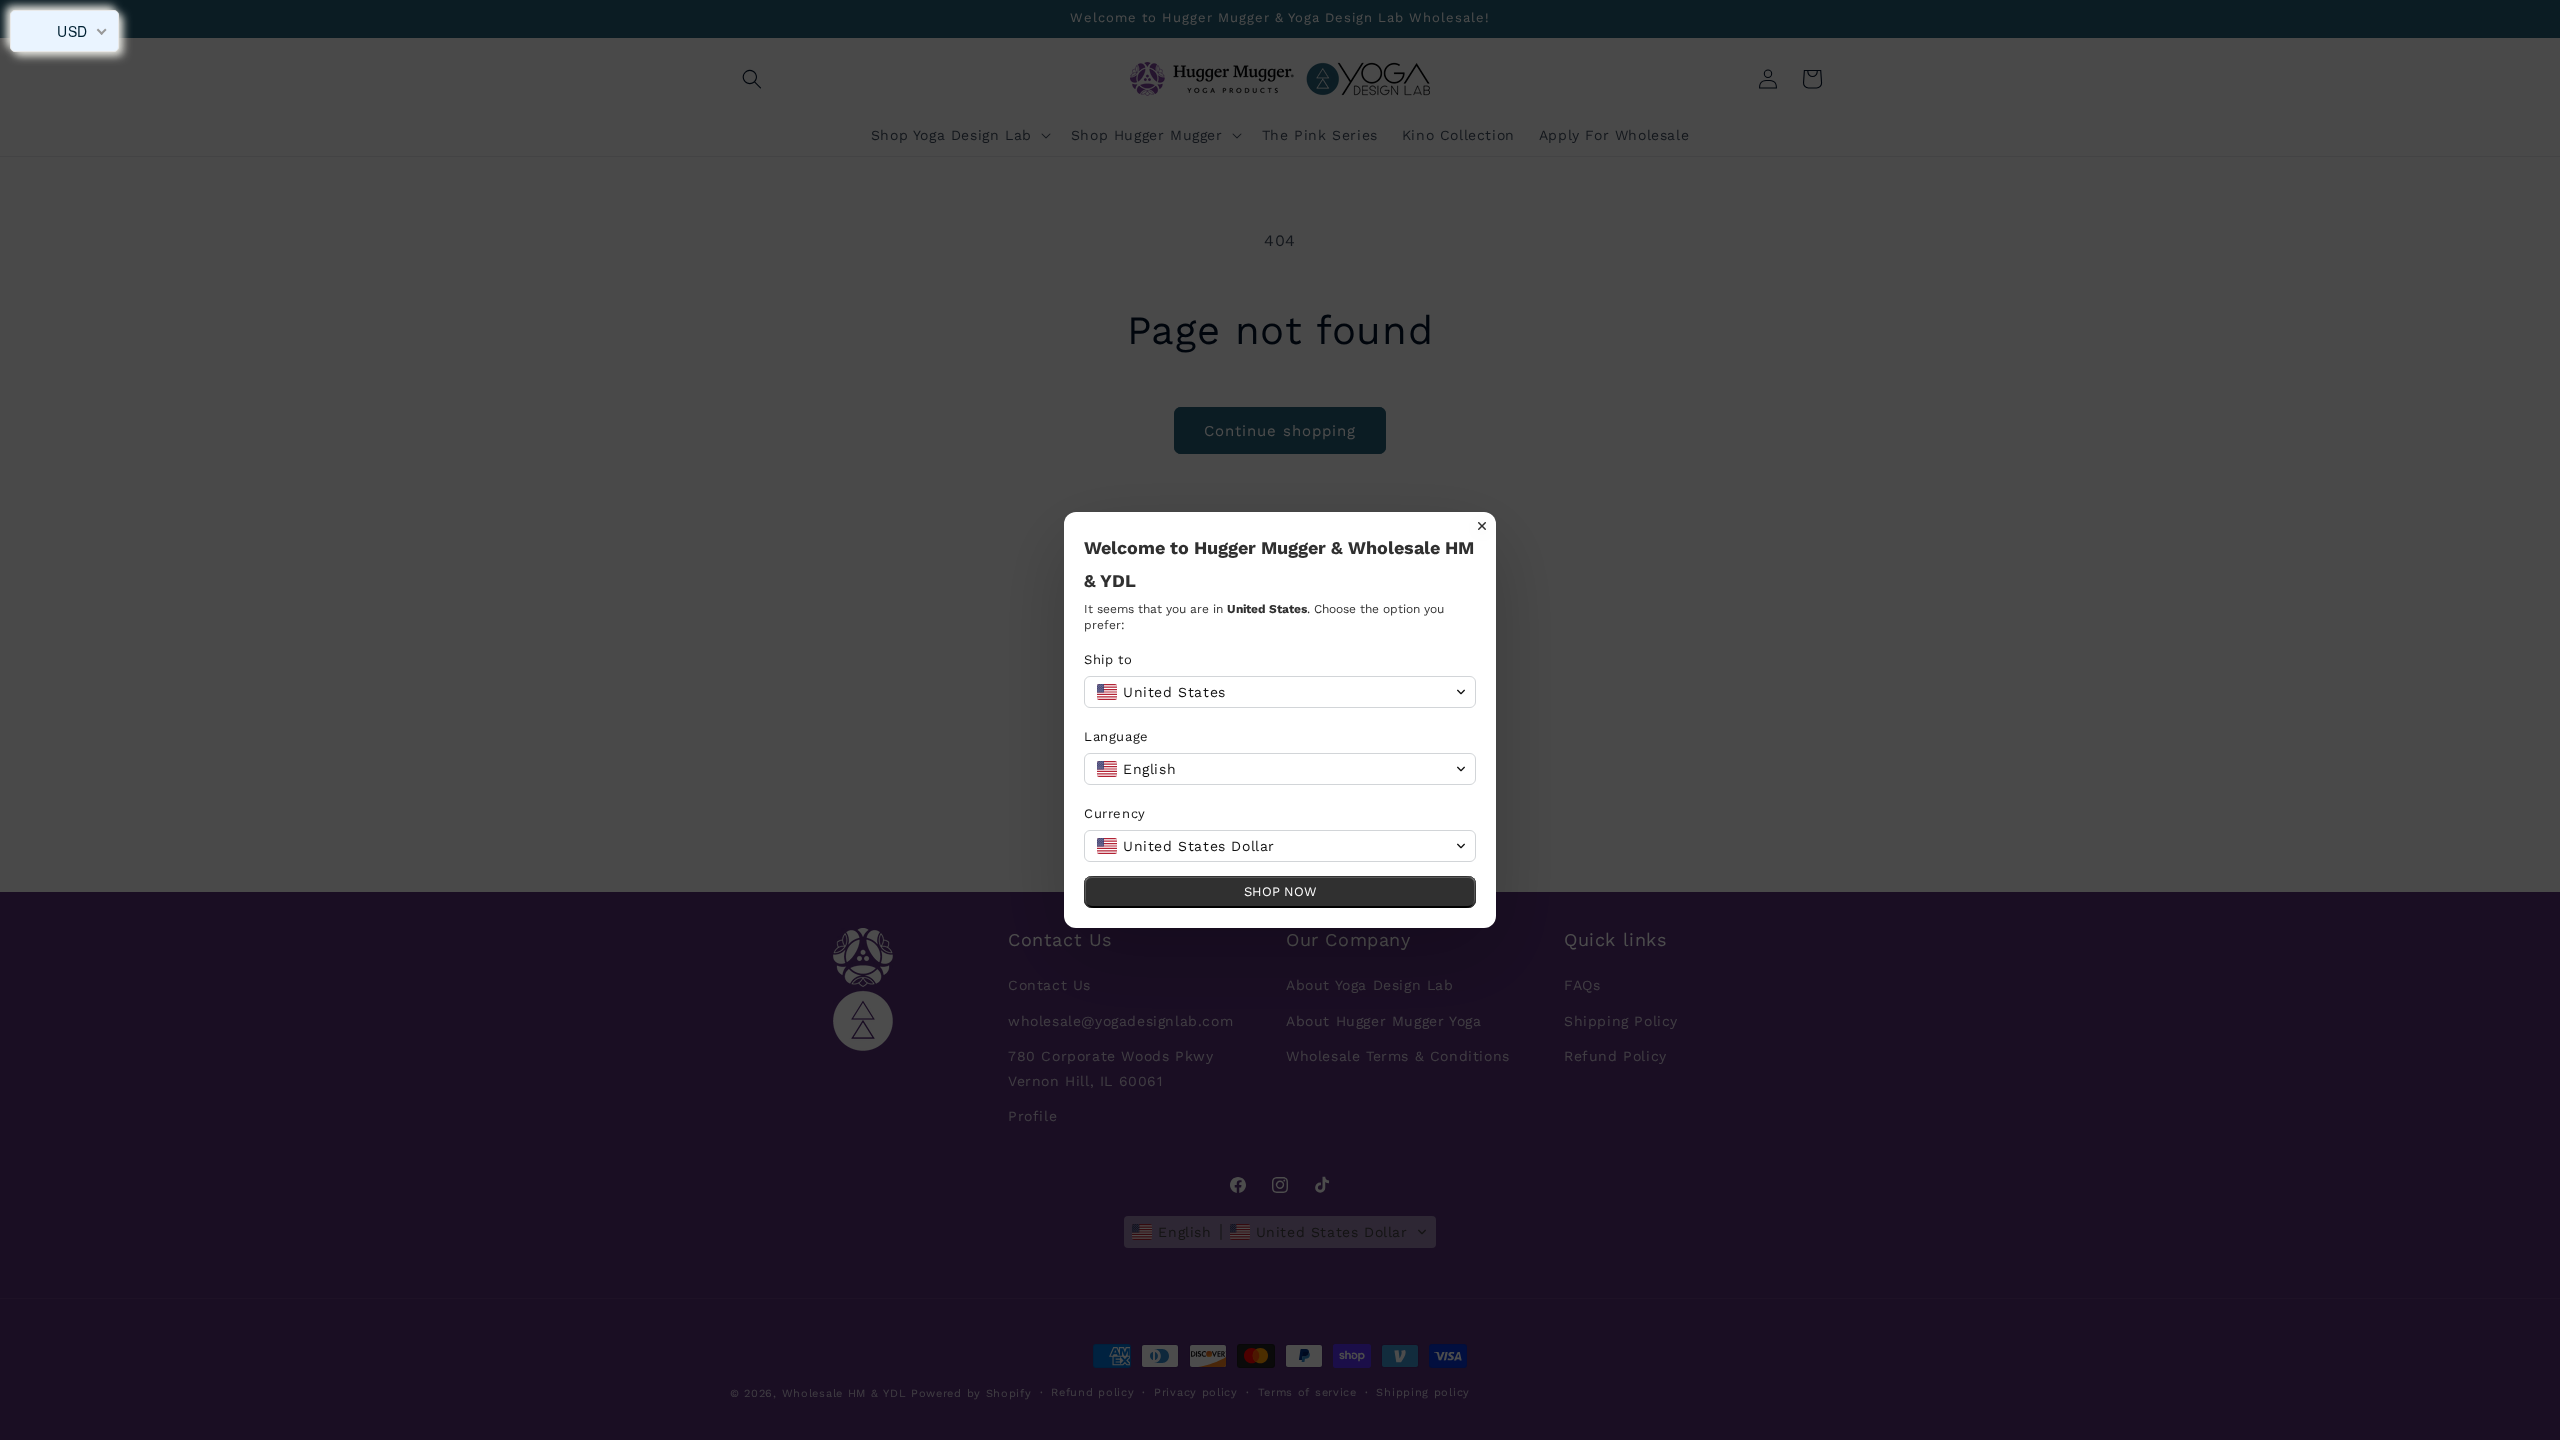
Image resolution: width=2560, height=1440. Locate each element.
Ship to (1108, 659)
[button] (1280, 692)
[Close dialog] (1482, 526)
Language (1116, 736)
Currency (1115, 813)
